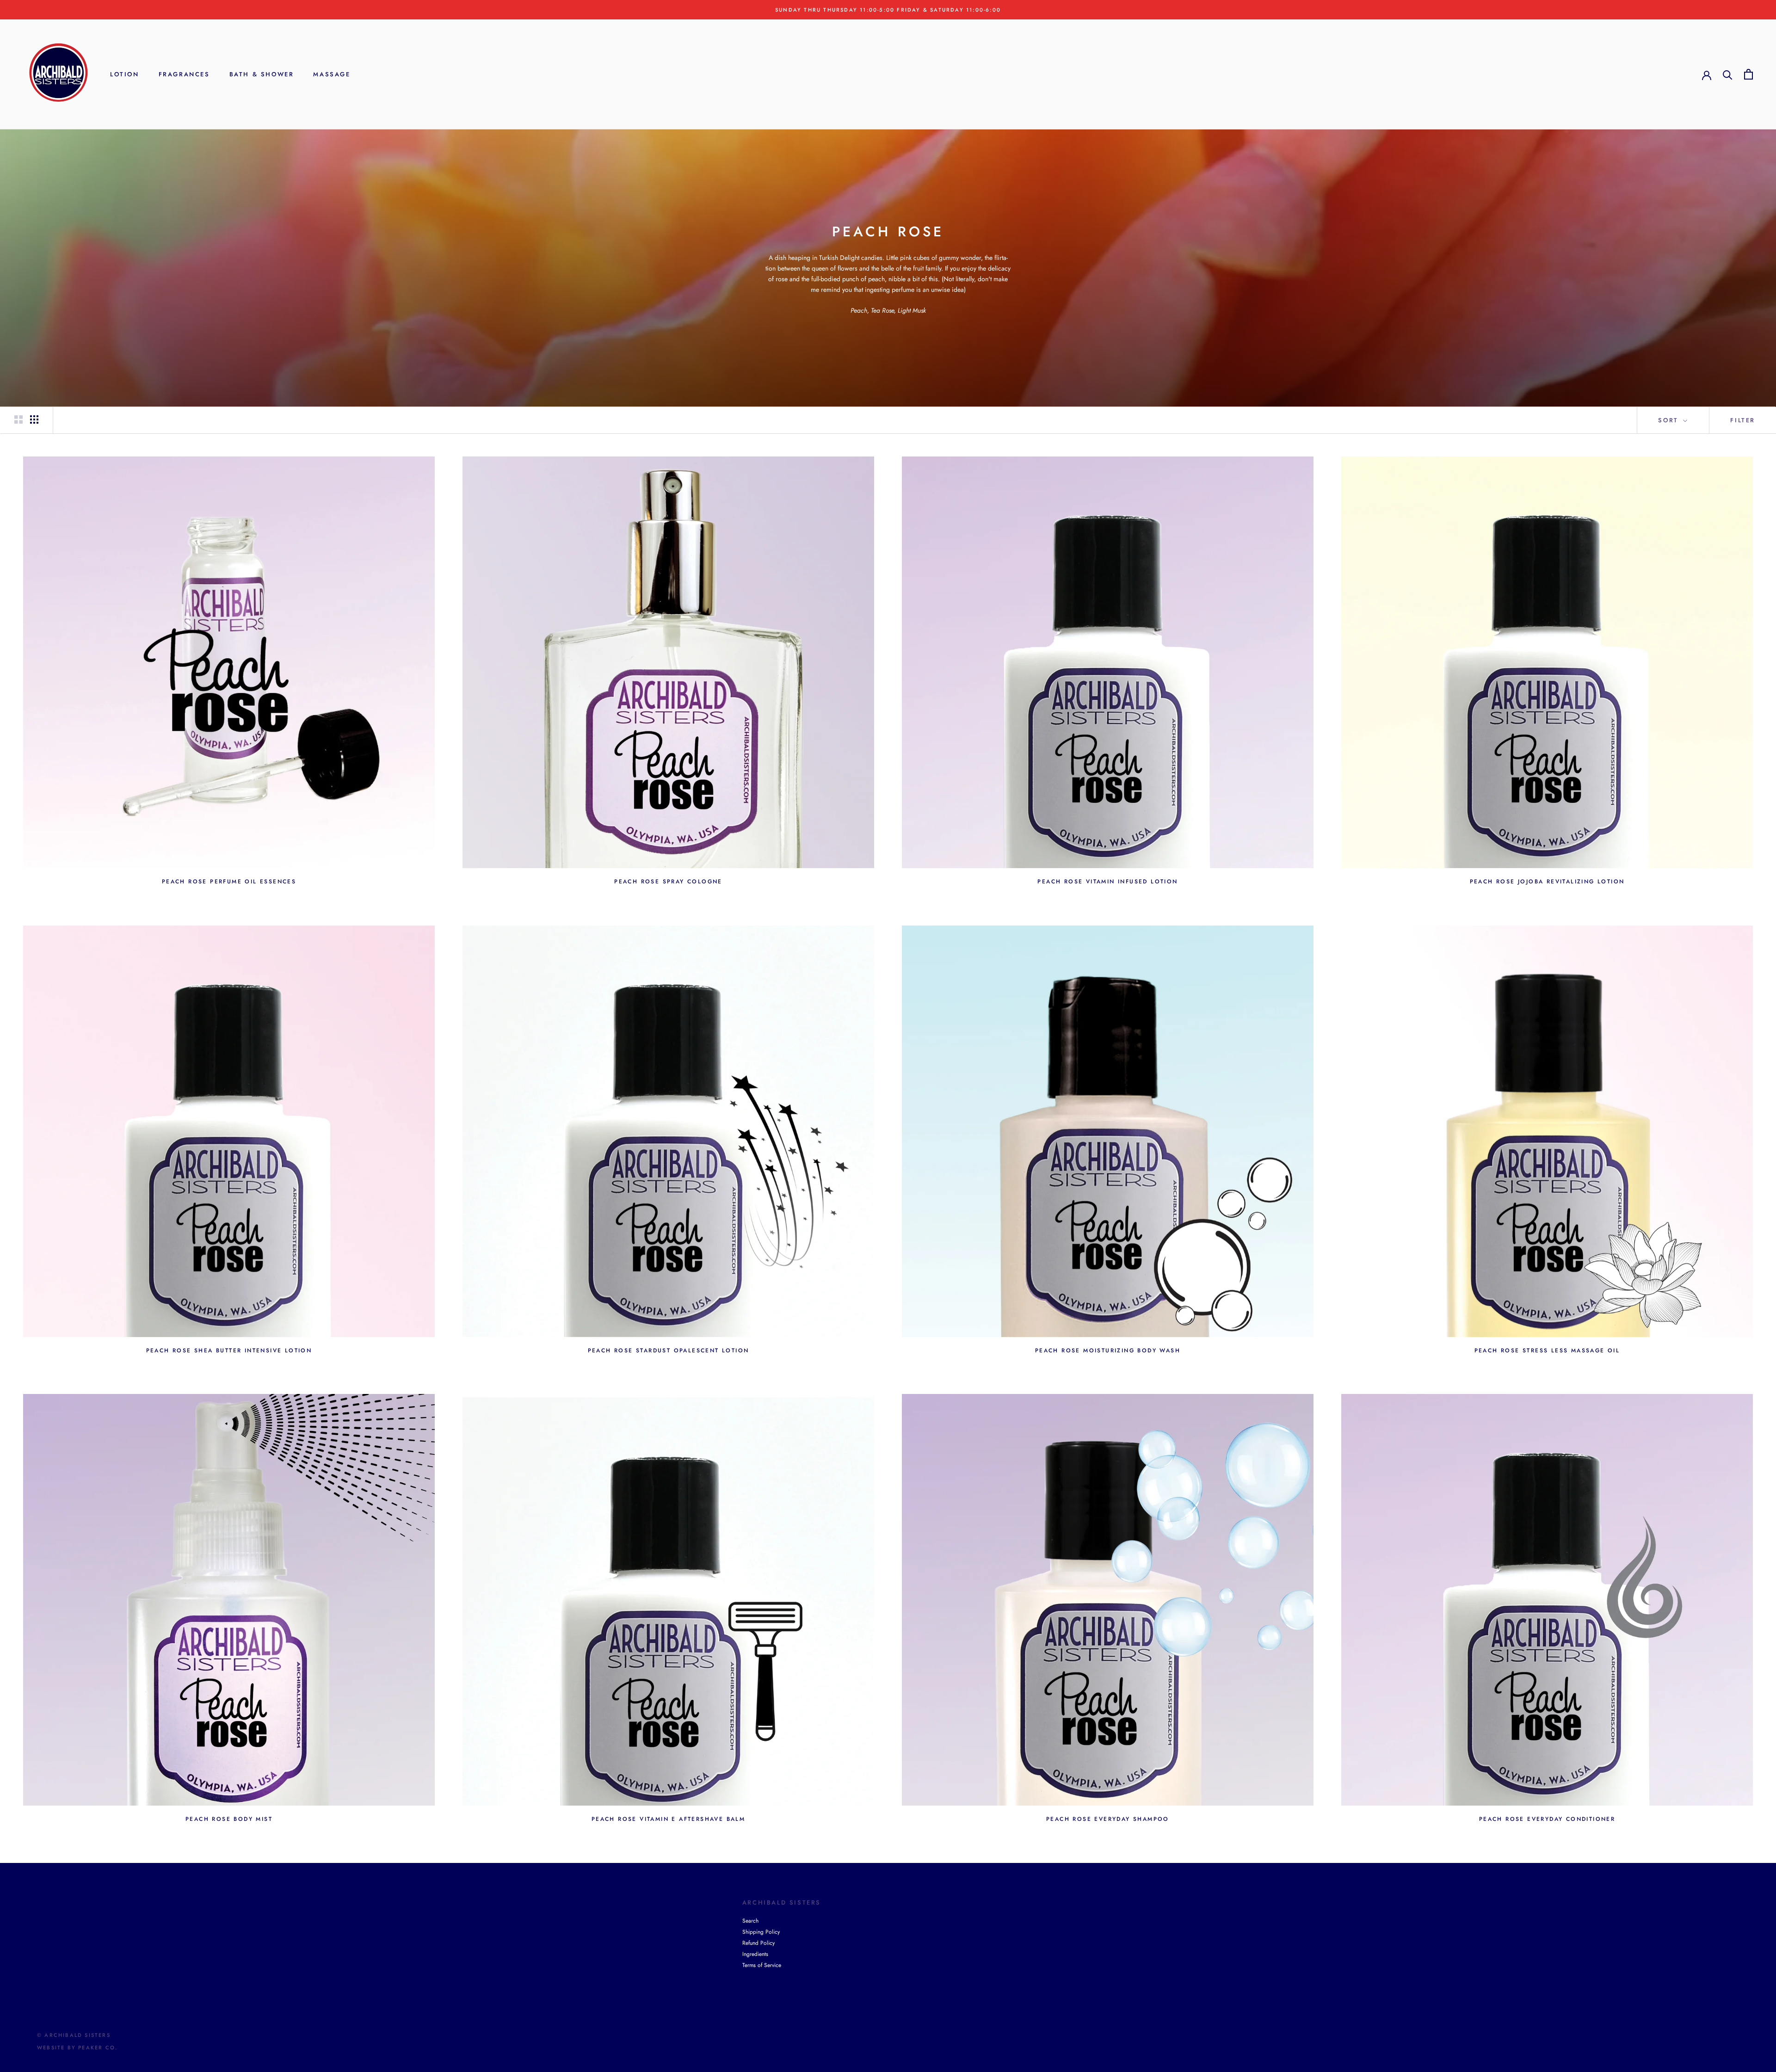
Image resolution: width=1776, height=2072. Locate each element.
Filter (1743, 420)
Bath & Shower (262, 74)
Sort (1670, 420)
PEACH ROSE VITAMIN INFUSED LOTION (1107, 882)
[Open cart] (1748, 74)
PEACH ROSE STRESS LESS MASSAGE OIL (1547, 1350)
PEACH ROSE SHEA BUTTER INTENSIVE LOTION (229, 1350)
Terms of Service (762, 1965)
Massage (332, 74)
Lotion (125, 74)
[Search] (1728, 74)
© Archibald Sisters (74, 2035)
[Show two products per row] (18, 419)
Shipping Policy (761, 1932)
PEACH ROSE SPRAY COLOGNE (668, 882)
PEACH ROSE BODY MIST (229, 1819)
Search (750, 1921)
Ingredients (755, 1954)
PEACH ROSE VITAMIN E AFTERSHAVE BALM (668, 1819)
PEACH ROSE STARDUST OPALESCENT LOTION (669, 1350)
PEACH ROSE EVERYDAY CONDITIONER (1547, 1819)
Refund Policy (758, 1943)
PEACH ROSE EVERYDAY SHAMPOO (1108, 1819)
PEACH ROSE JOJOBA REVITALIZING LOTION (1547, 882)
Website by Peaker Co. (77, 2047)
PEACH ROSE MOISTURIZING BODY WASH (1108, 1350)
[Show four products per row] (34, 419)
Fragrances (184, 74)
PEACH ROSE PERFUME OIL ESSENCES (229, 882)
